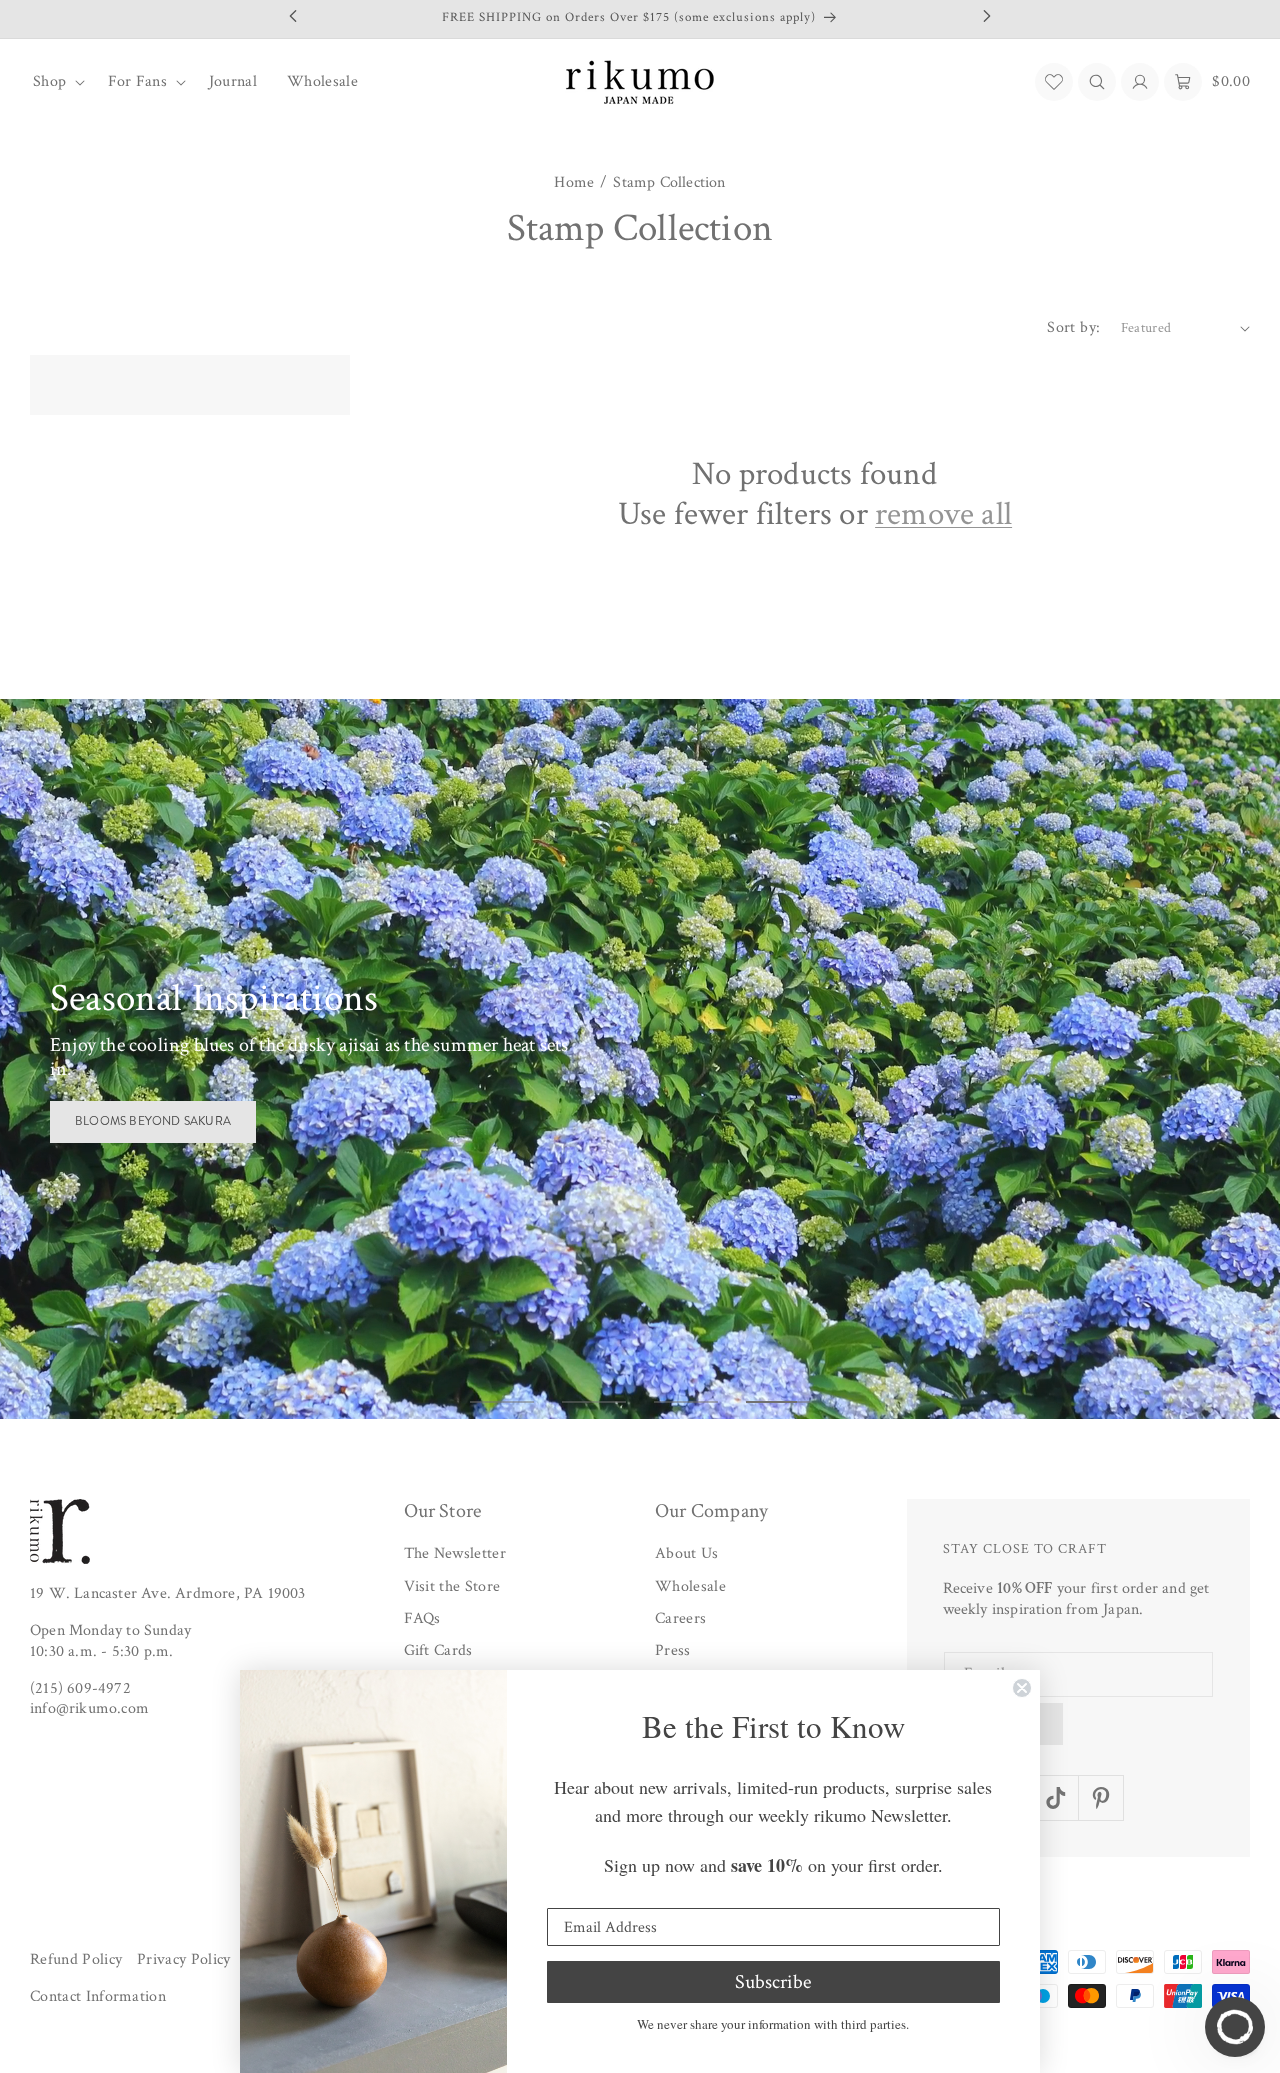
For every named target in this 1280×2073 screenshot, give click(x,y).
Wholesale (690, 1586)
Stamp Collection (669, 183)
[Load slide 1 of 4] (502, 1402)
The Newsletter (455, 1553)
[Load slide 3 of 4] (686, 1402)
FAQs (422, 1618)
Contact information (98, 1997)
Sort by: (1073, 327)
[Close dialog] (1022, 1688)
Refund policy (76, 1959)
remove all (943, 515)
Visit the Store (452, 1586)
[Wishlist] (1054, 82)
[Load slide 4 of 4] (778, 1402)
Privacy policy (183, 1959)
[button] (55, 82)
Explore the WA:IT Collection (171, 1109)
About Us (687, 1553)
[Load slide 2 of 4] (594, 1402)
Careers (680, 1618)
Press (673, 1651)
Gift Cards (438, 1651)
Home (574, 183)
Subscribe (773, 1982)
